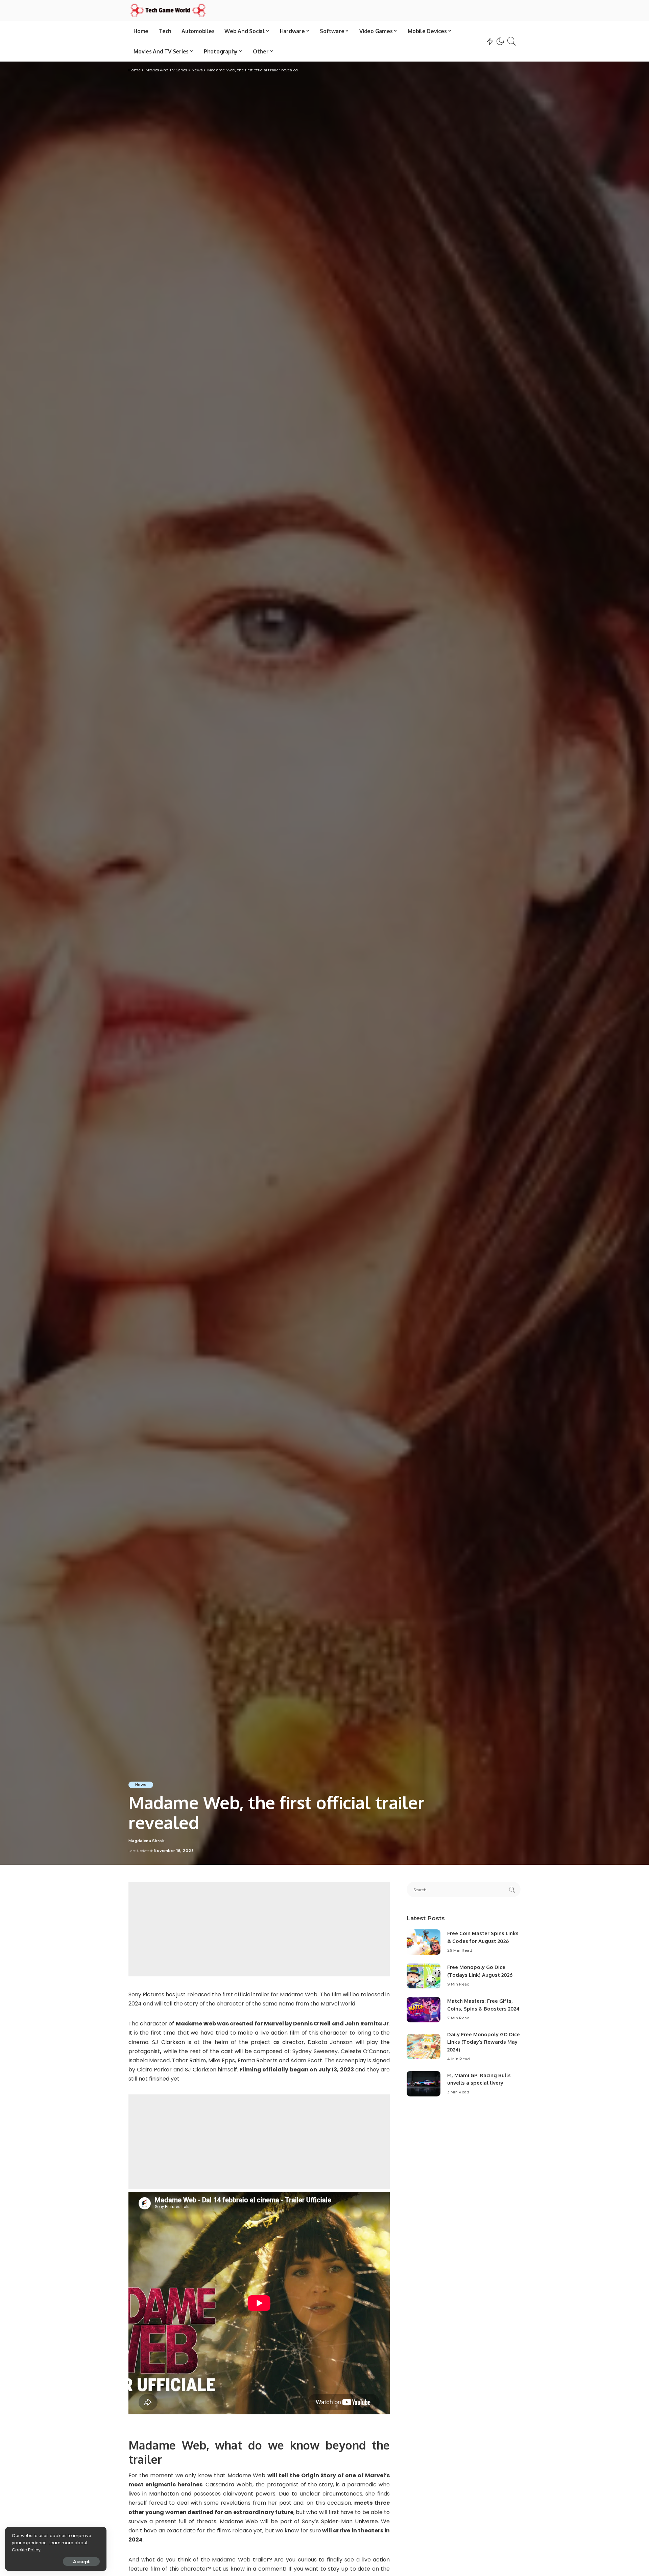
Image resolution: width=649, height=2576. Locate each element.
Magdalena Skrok (147, 1841)
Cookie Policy (26, 2550)
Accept (81, 2561)
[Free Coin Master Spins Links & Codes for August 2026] (424, 1942)
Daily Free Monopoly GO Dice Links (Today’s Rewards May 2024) (484, 2042)
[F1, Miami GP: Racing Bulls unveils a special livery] (424, 2084)
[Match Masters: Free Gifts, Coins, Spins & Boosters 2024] (424, 2010)
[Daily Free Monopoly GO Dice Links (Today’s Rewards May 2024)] (424, 2047)
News (141, 1785)
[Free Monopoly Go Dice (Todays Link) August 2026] (424, 1976)
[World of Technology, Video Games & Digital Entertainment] (168, 10)
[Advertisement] (259, 1929)
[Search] (512, 41)
